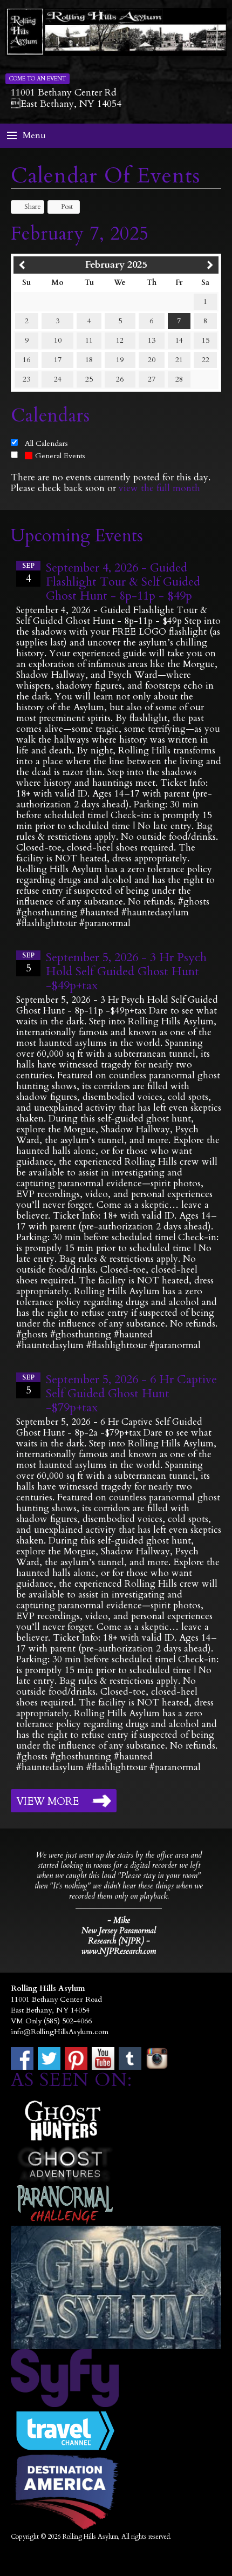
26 (120, 379)
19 (120, 360)
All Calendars (46, 443)
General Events (60, 456)
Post (67, 207)
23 (26, 379)
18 (89, 360)
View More (47, 1802)
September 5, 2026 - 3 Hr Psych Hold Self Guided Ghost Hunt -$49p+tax (126, 971)
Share (33, 207)
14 (179, 340)
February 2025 (116, 265)
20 (152, 360)
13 (152, 340)
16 (26, 360)
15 (206, 340)
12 (120, 340)
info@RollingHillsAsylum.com (60, 2032)
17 (58, 360)
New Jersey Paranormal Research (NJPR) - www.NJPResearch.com (119, 1941)
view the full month (159, 488)
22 (206, 360)
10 (58, 340)
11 (89, 340)
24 (58, 379)
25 (89, 379)
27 (152, 379)
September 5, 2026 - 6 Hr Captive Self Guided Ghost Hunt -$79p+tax (131, 1394)
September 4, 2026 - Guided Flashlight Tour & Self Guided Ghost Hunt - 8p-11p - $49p (123, 582)
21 (179, 360)
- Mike (119, 1920)
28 (179, 379)
